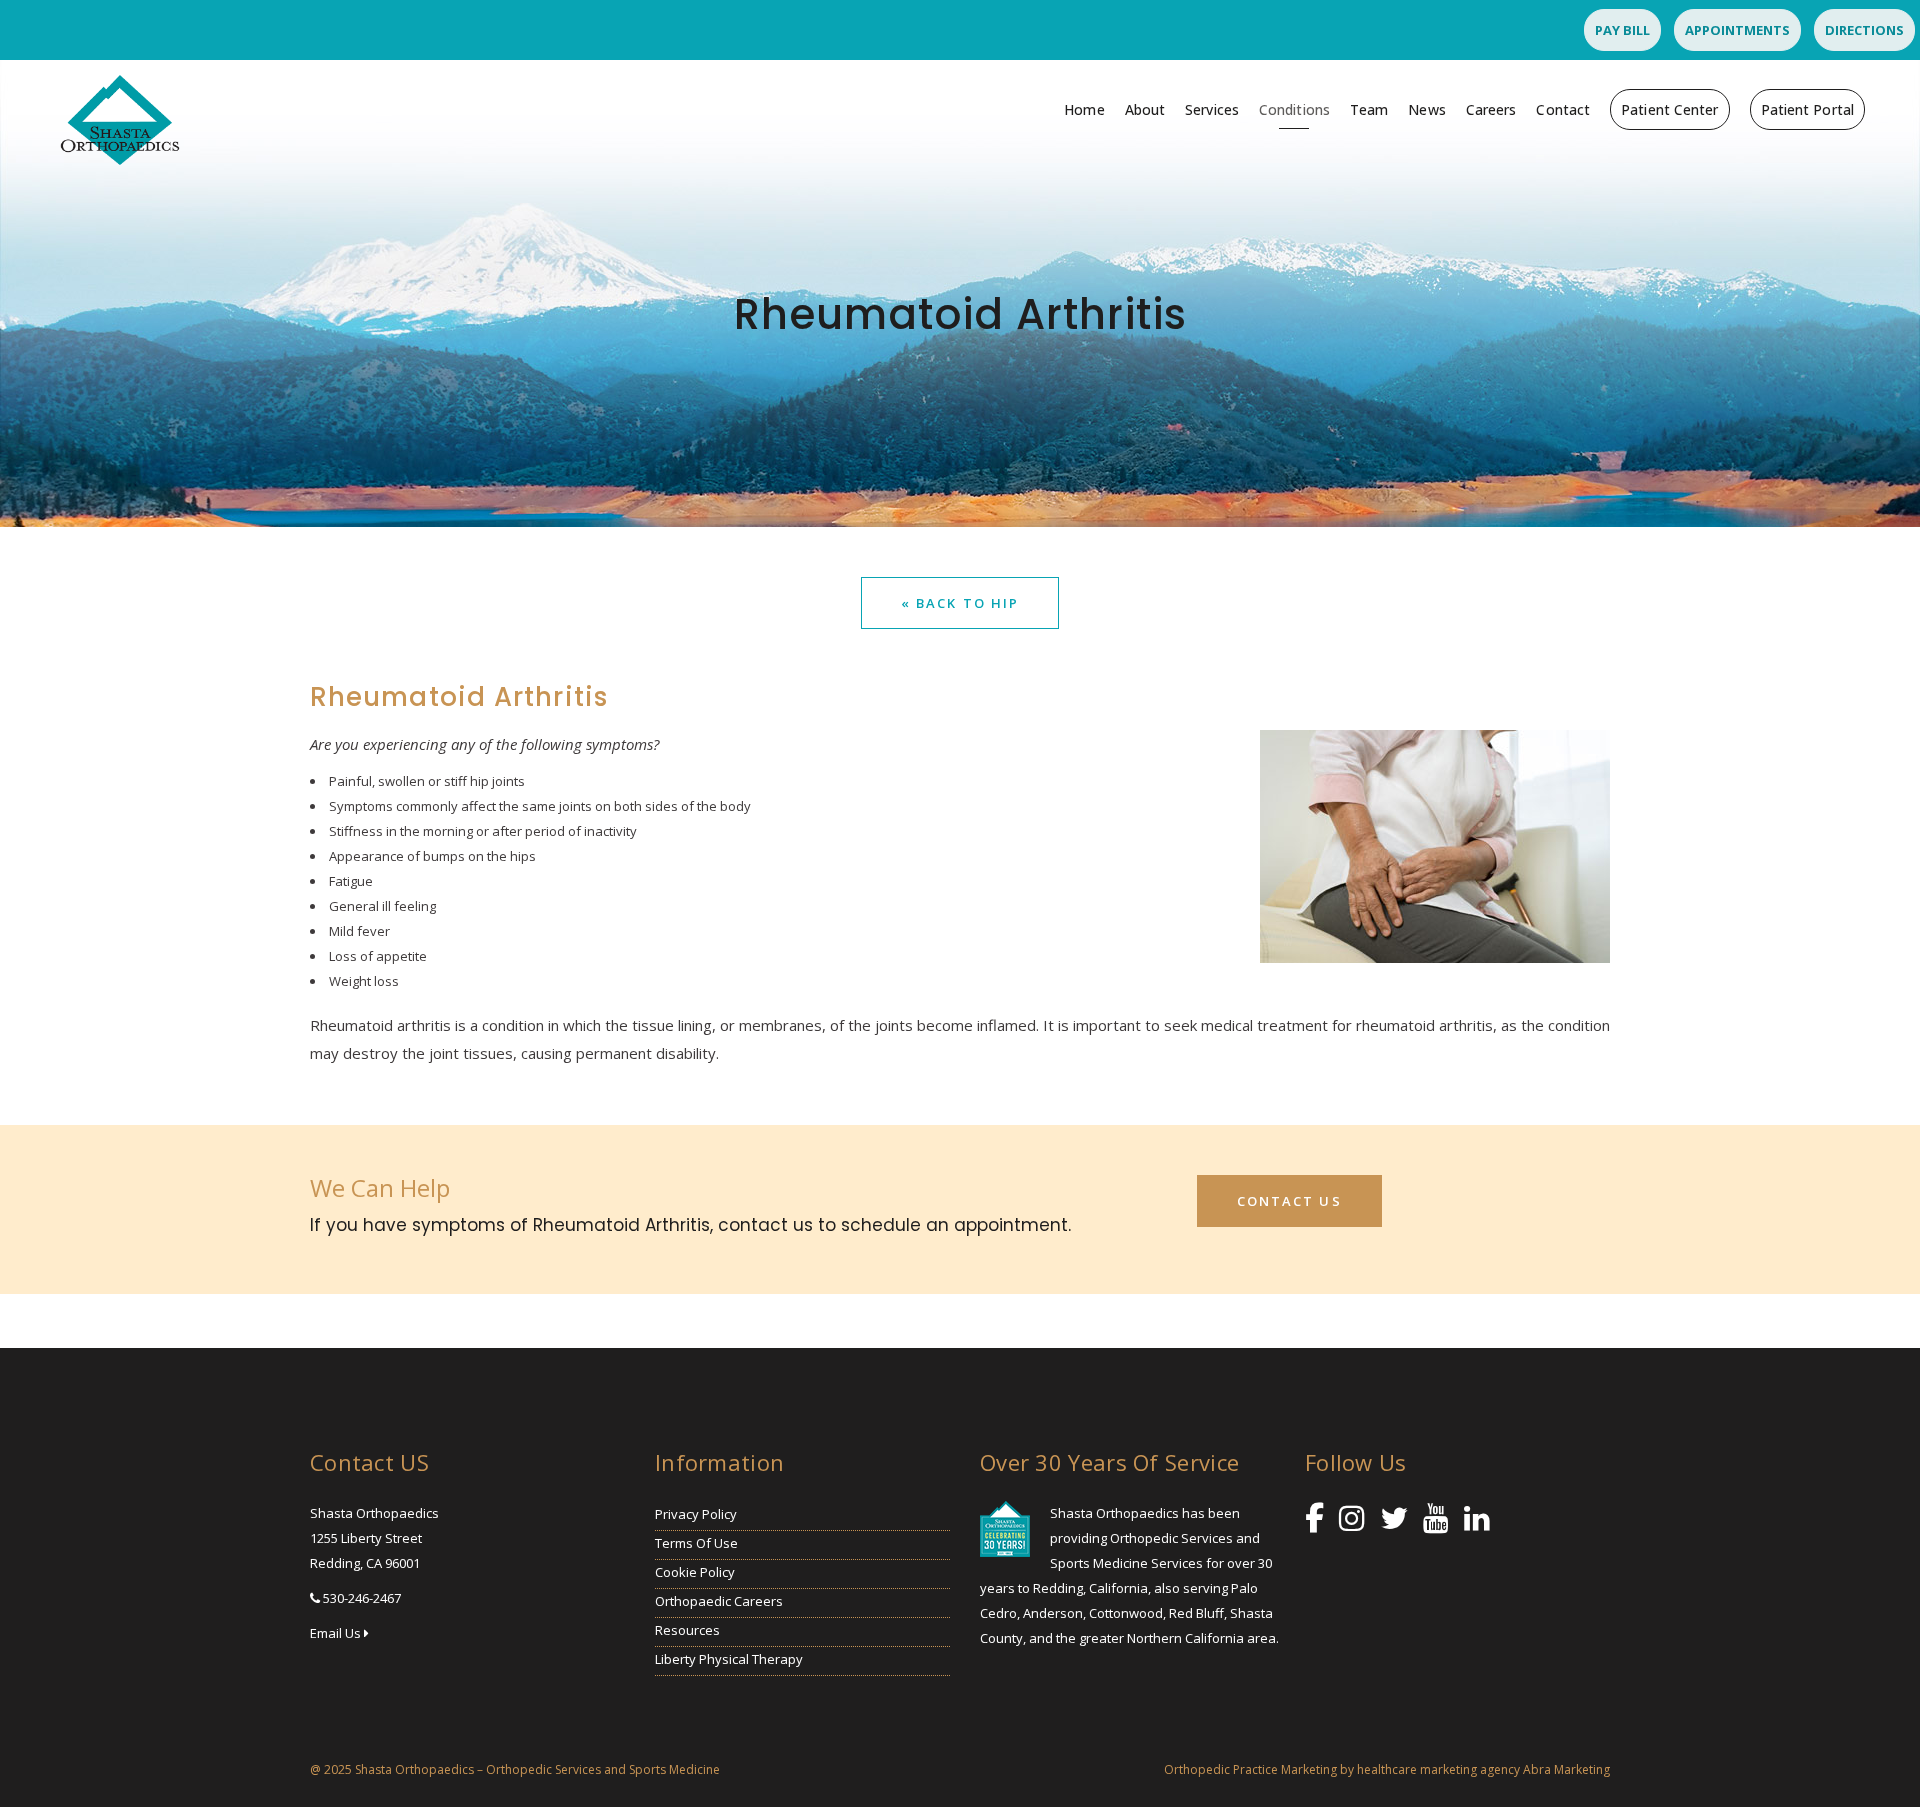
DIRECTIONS (1864, 30)
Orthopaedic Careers (719, 1601)
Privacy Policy (696, 1514)
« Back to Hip (960, 603)
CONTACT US (1289, 1201)
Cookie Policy (695, 1572)
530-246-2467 (362, 1598)
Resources (687, 1630)
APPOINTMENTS (1737, 30)
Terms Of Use (696, 1543)
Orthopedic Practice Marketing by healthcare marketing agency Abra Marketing (1387, 1769)
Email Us (337, 1633)
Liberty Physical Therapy (729, 1659)
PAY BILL (1622, 30)
